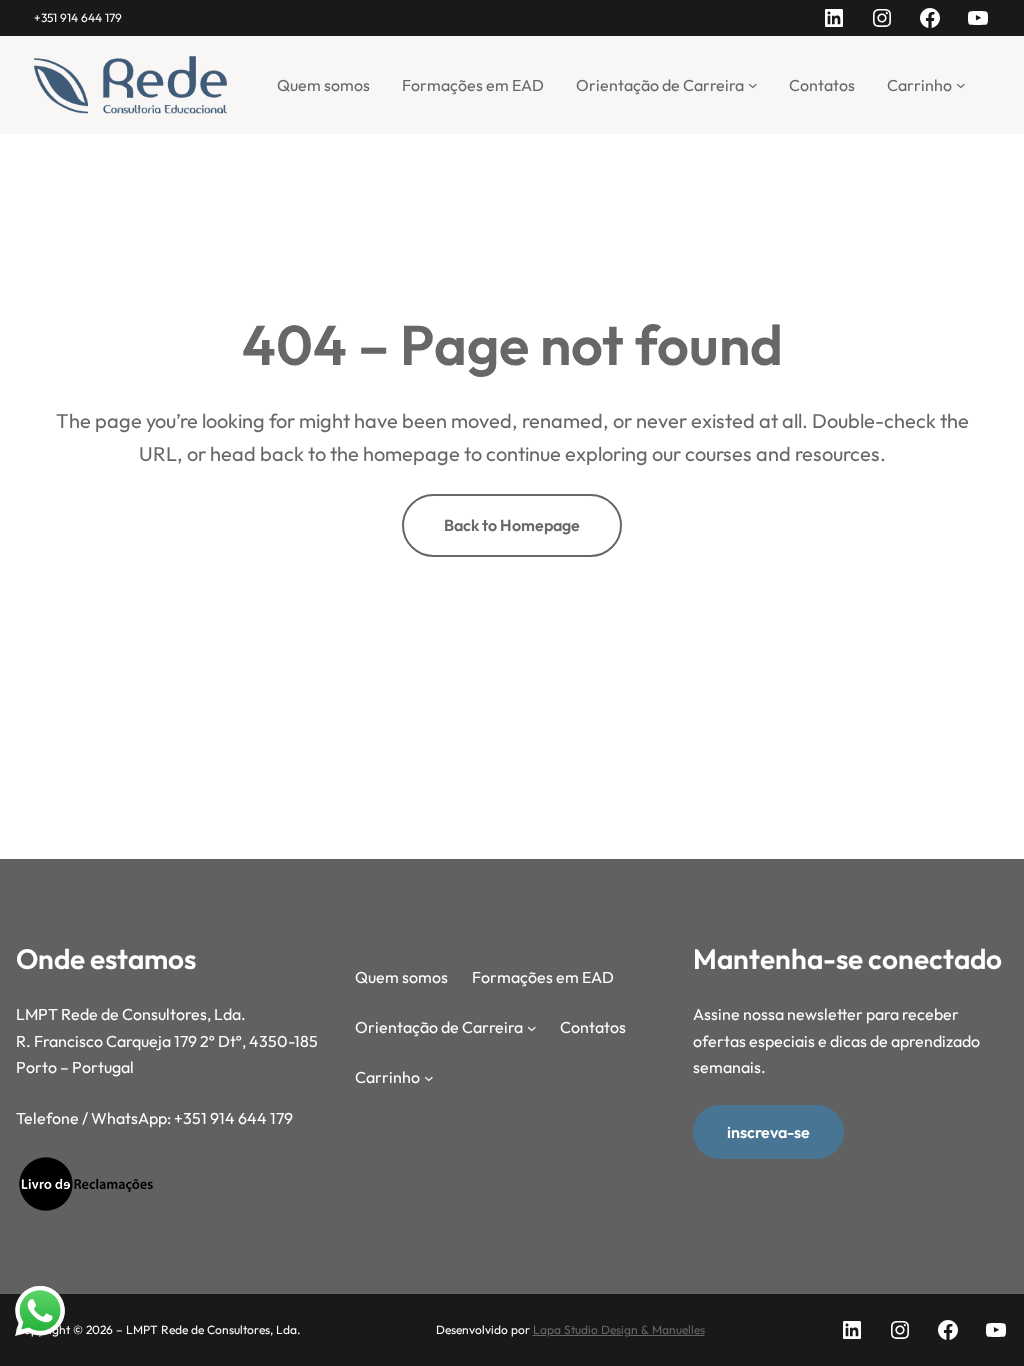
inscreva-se (768, 1132)
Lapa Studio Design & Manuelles (619, 1329)
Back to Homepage (512, 525)
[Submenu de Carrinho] (961, 85)
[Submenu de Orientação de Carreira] (753, 85)
